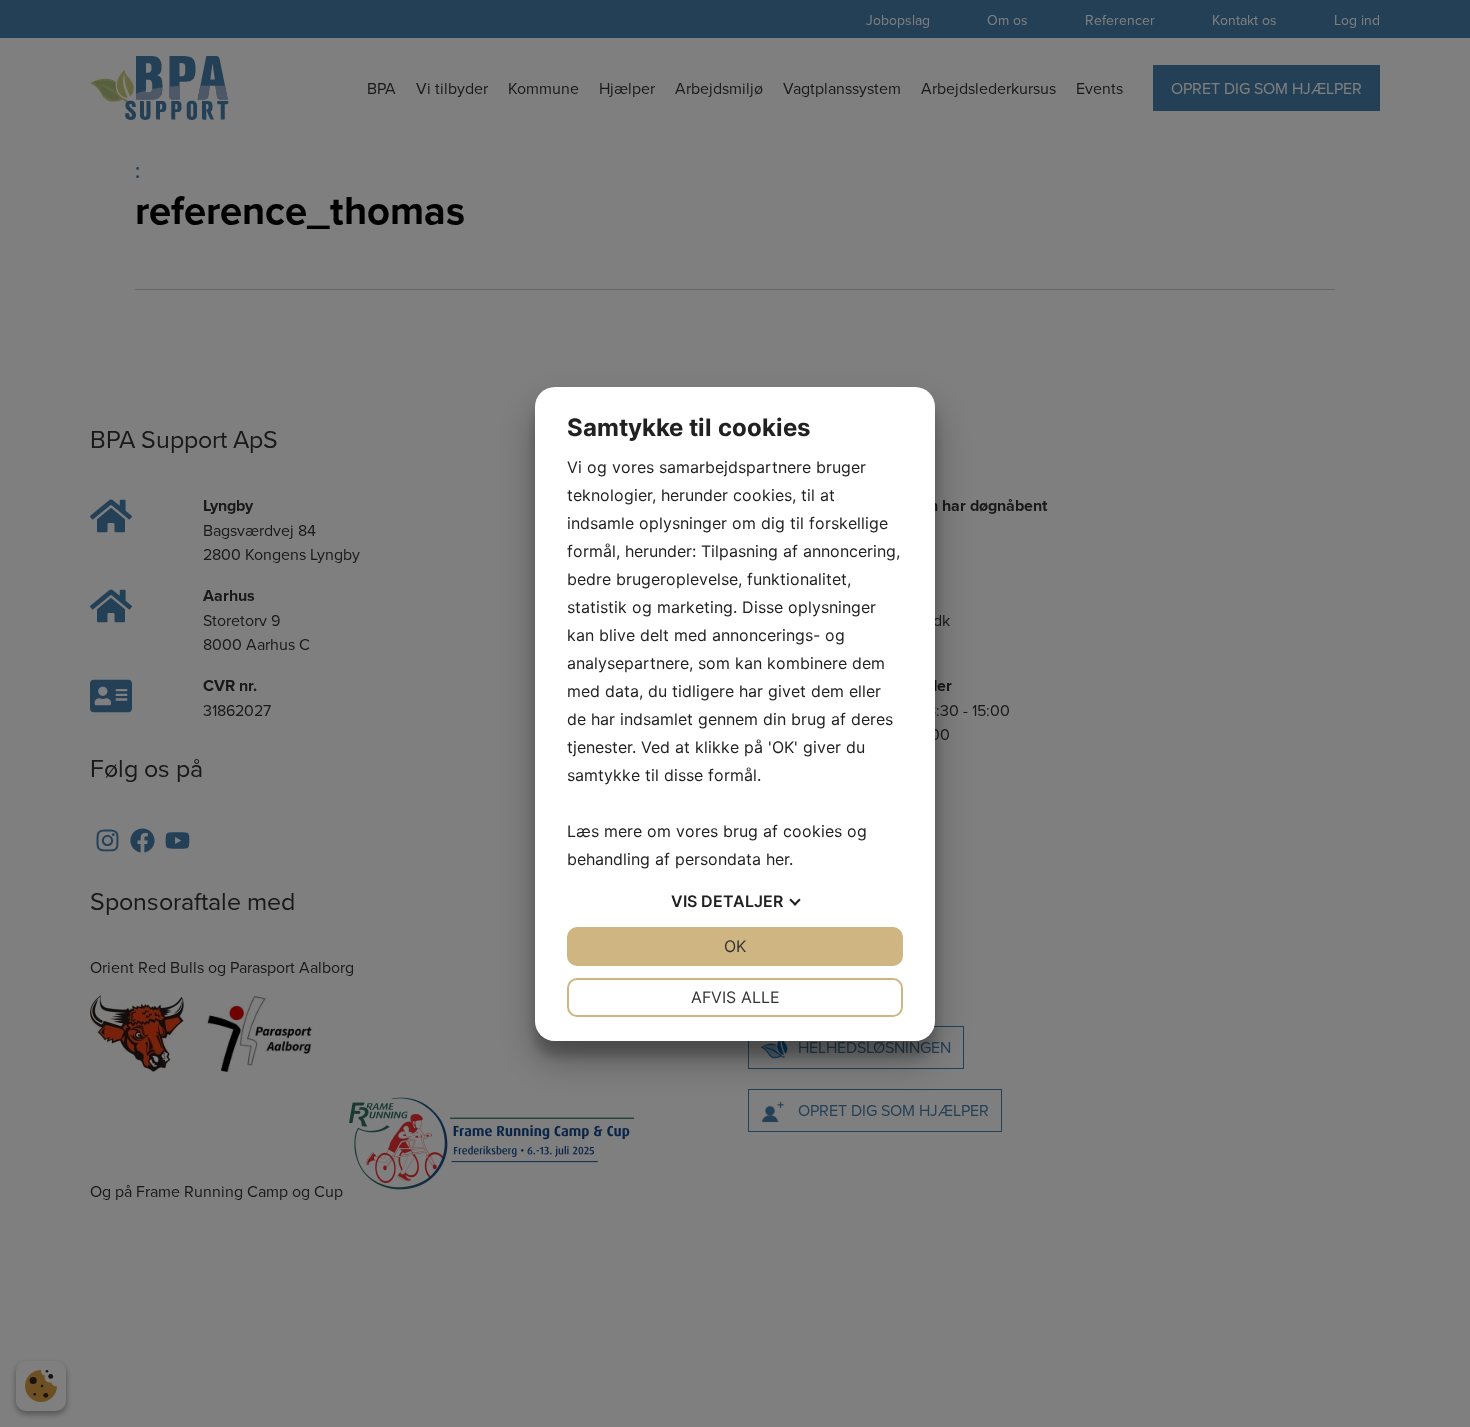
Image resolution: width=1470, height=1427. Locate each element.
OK (735, 946)
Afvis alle (735, 997)
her (777, 859)
